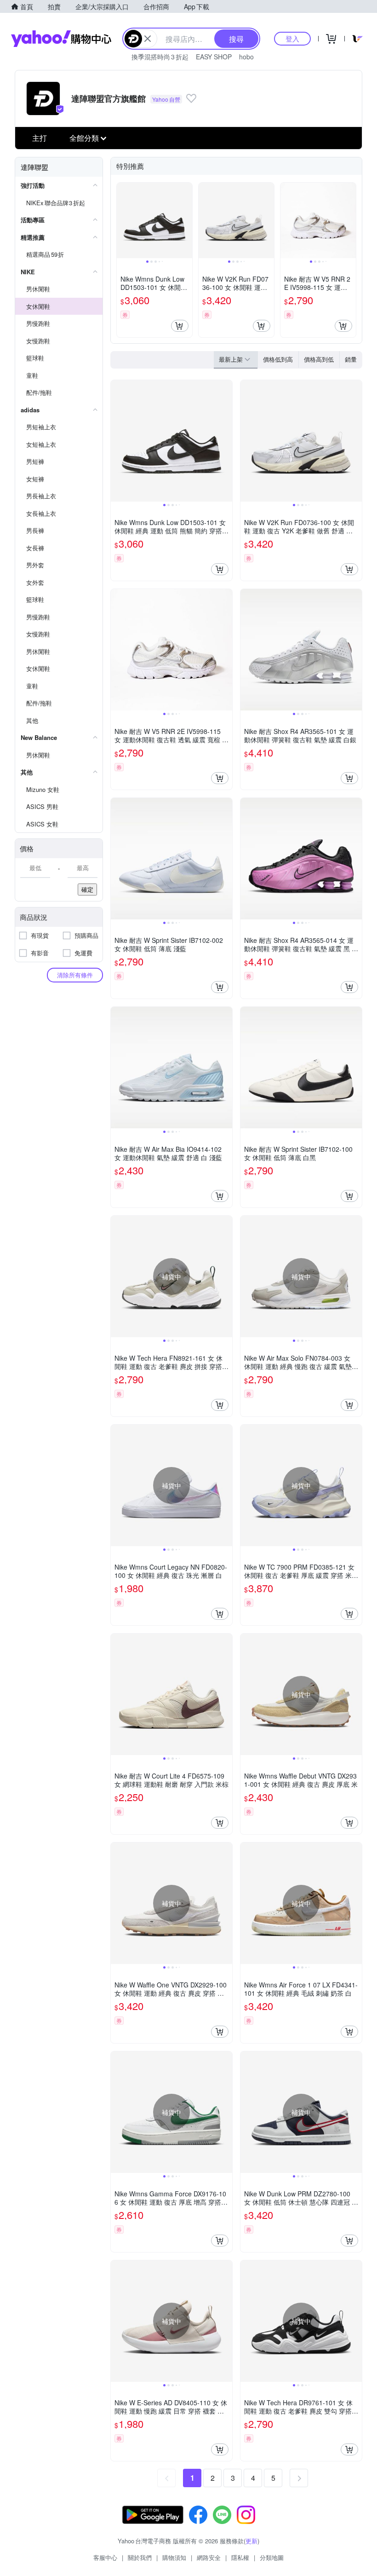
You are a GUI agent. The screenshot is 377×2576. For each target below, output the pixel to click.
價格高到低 (319, 359)
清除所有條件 (75, 975)
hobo (246, 57)
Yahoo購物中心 (61, 39)
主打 (40, 138)
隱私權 (240, 2557)
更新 (251, 2541)
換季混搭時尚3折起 (160, 57)
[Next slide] (186, 220)
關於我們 (140, 2557)
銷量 (351, 359)
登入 (292, 38)
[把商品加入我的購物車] (180, 326)
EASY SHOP (214, 57)
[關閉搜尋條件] (148, 39)
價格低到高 (278, 359)
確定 (87, 889)
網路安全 (209, 2557)
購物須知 (174, 2557)
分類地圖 (272, 2557)
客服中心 (105, 2557)
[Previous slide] (123, 220)
